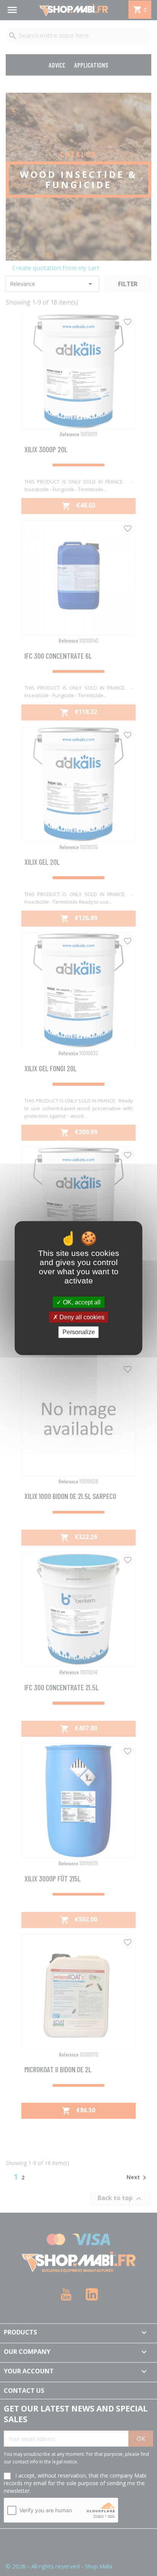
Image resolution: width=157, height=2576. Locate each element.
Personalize (79, 1332)
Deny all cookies (81, 1317)
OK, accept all (81, 1302)
